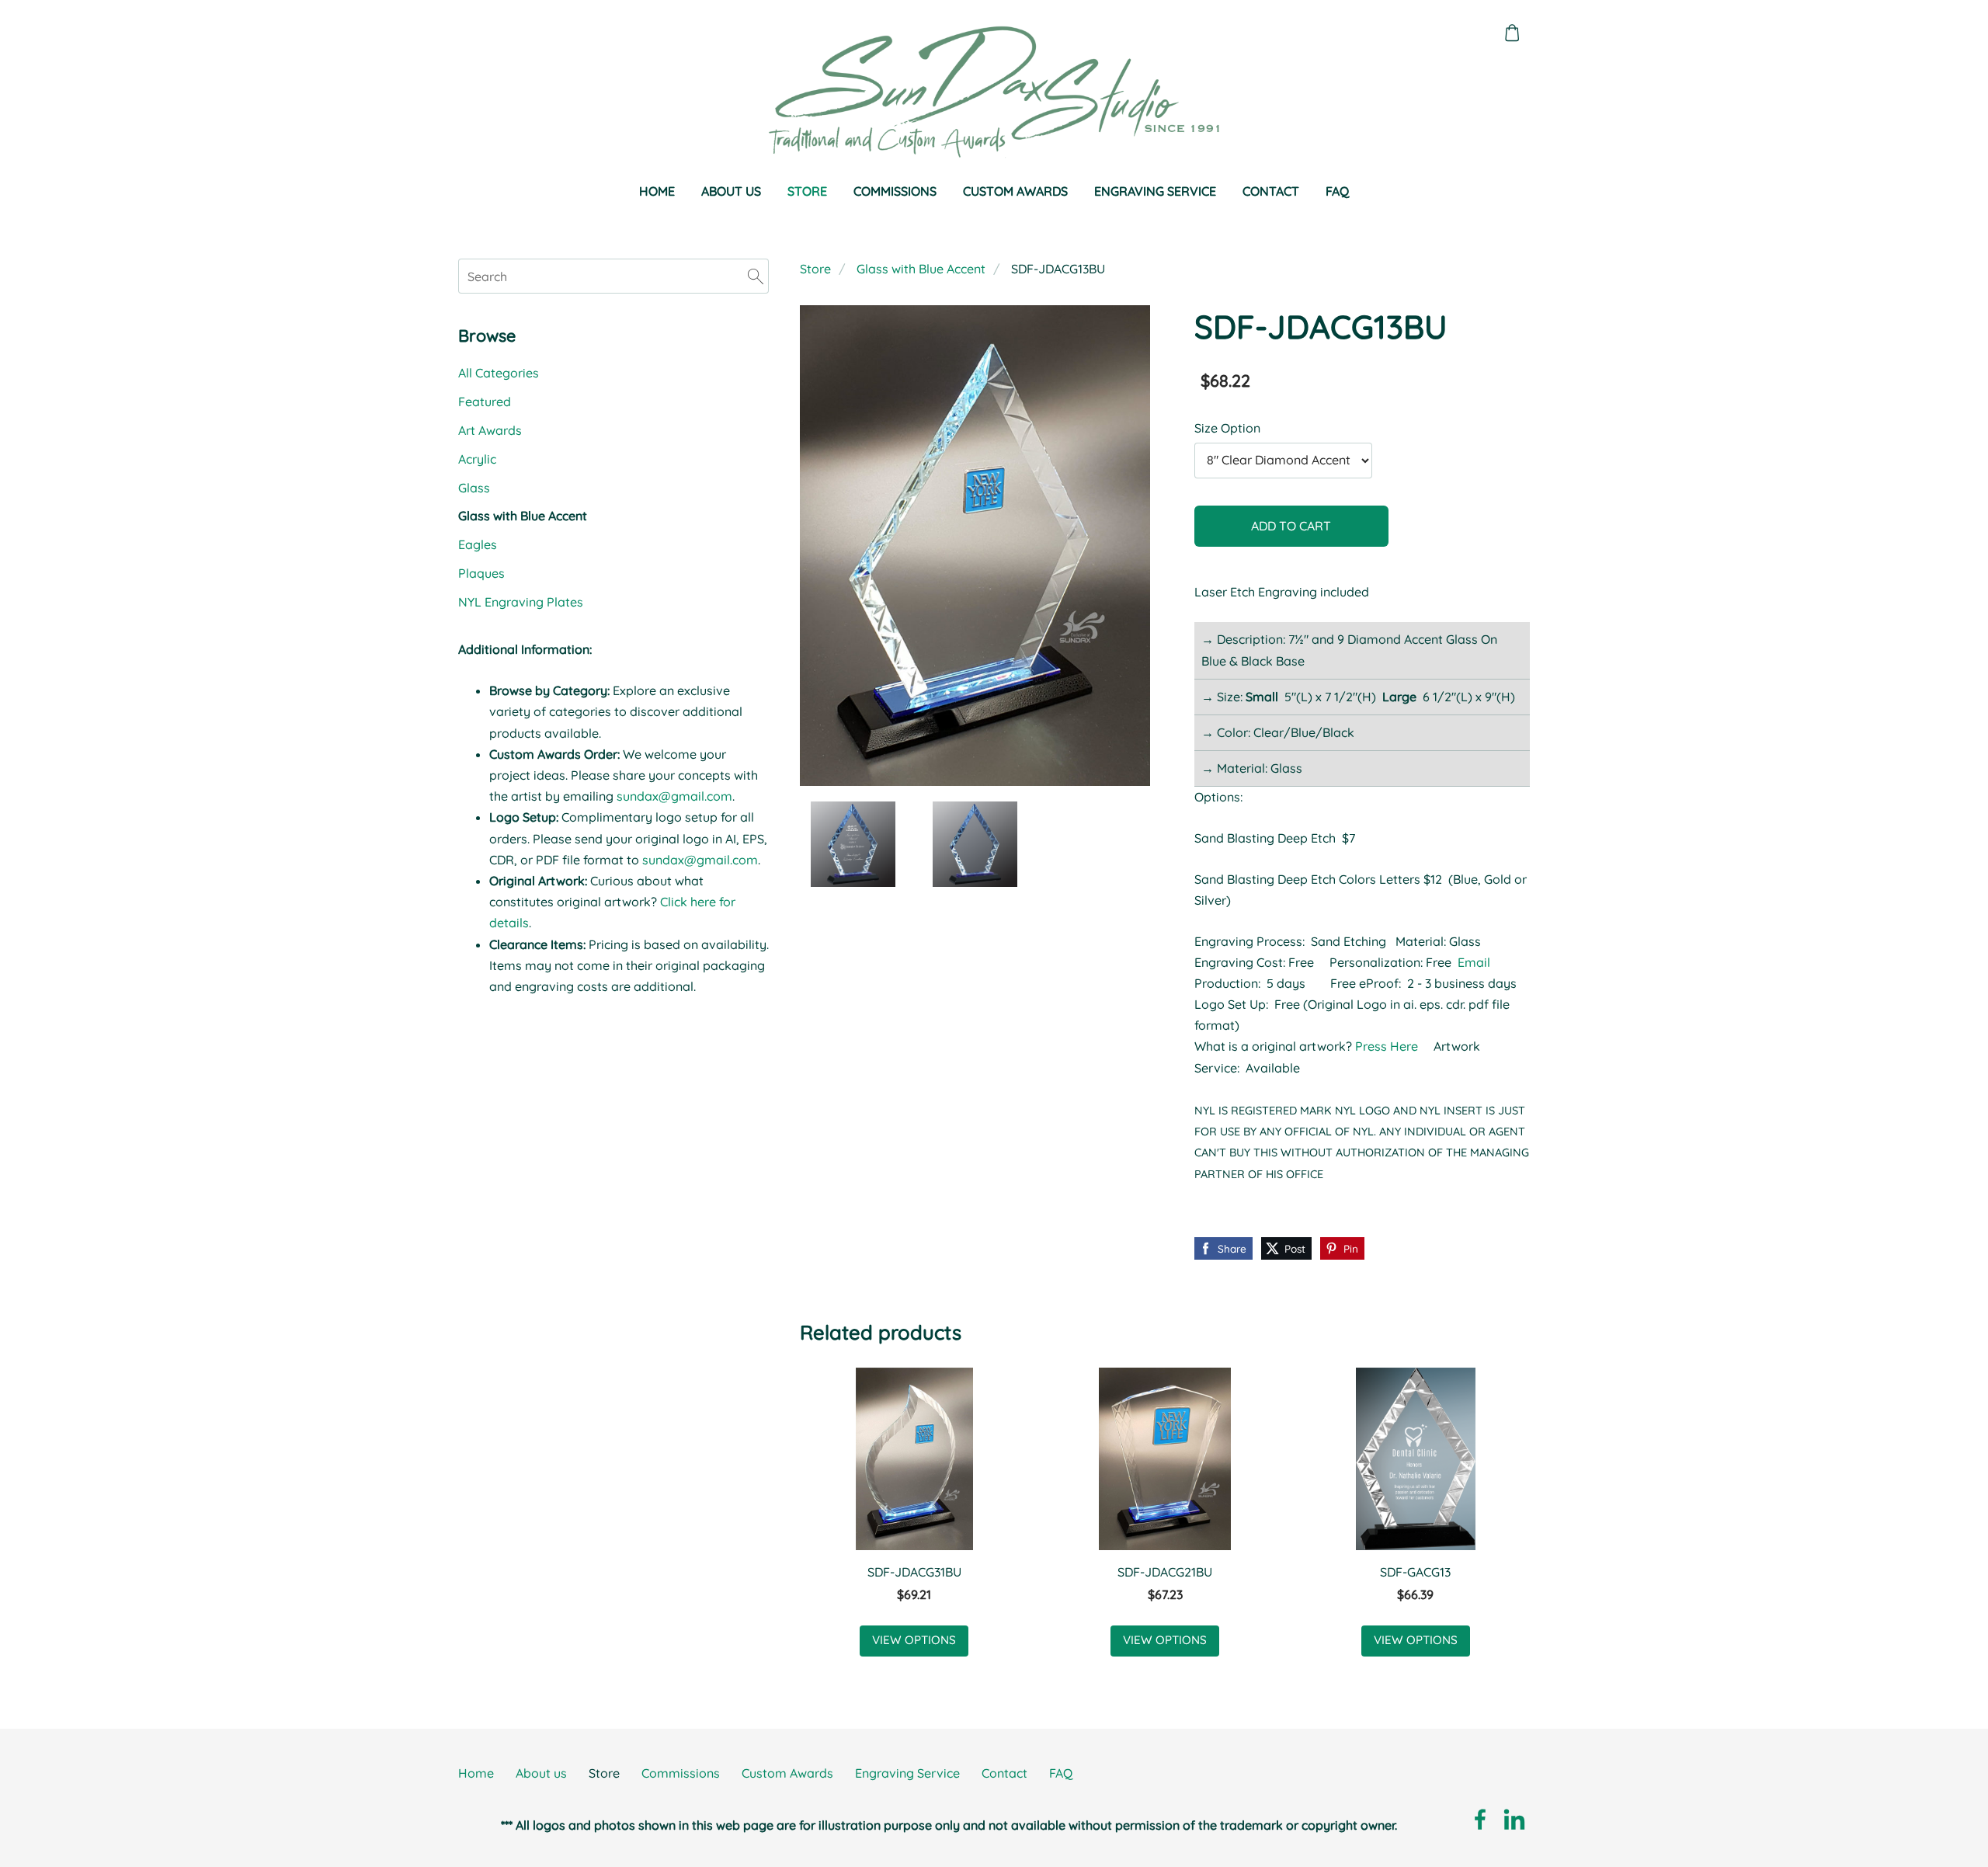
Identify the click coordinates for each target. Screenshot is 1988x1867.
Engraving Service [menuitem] (1155, 191)
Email (1474, 962)
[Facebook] (1480, 1819)
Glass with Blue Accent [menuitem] (523, 516)
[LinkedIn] (1514, 1819)
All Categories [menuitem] (499, 373)
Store (815, 269)
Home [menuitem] (657, 191)
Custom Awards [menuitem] (1015, 191)
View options (914, 1640)
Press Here (1388, 1046)
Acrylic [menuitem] (477, 459)
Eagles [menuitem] (478, 544)
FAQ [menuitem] (1337, 191)
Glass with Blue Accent (921, 269)
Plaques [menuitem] (481, 573)
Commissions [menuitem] (895, 191)
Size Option (1227, 428)
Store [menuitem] (807, 191)
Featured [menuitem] (485, 402)
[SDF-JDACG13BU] (853, 844)
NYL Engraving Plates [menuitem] (521, 602)
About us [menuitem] (731, 191)
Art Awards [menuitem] (490, 430)
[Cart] (1512, 33)
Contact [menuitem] (1271, 191)
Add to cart (1291, 526)
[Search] (756, 276)
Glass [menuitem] (474, 488)
